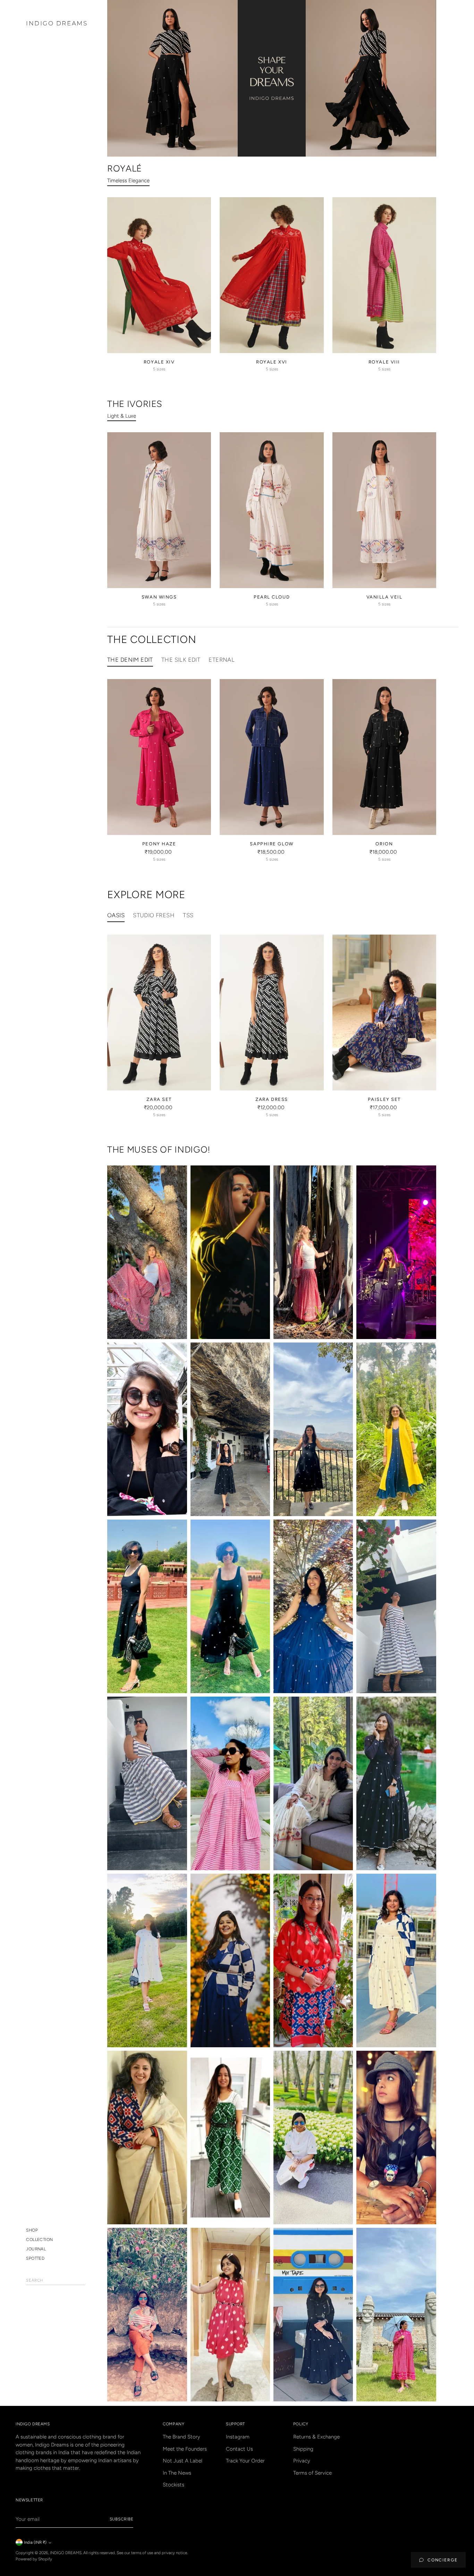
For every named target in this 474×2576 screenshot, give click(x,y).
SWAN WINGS (159, 597)
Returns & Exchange (316, 2437)
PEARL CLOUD (272, 597)
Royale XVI (272, 362)
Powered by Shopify (34, 2559)
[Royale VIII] (384, 275)
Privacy (302, 2461)
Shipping (303, 2449)
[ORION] (384, 757)
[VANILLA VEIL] (384, 510)
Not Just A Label (183, 2461)
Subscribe (122, 2519)
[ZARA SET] (159, 1013)
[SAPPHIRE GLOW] (272, 757)
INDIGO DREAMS (66, 2553)
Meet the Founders (185, 2449)
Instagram (238, 2437)
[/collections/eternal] (272, 78)
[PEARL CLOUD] (272, 510)
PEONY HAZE (159, 844)
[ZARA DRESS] (272, 1013)
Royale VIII (384, 362)
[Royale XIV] (159, 275)
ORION (384, 844)
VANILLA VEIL (384, 597)
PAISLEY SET (384, 1099)
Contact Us (239, 2449)
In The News (177, 2473)
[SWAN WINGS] (159, 510)
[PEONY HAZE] (159, 757)
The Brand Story (181, 2437)
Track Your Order (245, 2461)
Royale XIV (159, 362)
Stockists (173, 2485)
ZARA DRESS (272, 1099)
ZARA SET (159, 1099)
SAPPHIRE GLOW (272, 844)
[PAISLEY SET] (384, 1013)
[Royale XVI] (272, 275)
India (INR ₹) (35, 2542)
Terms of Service (312, 2473)
